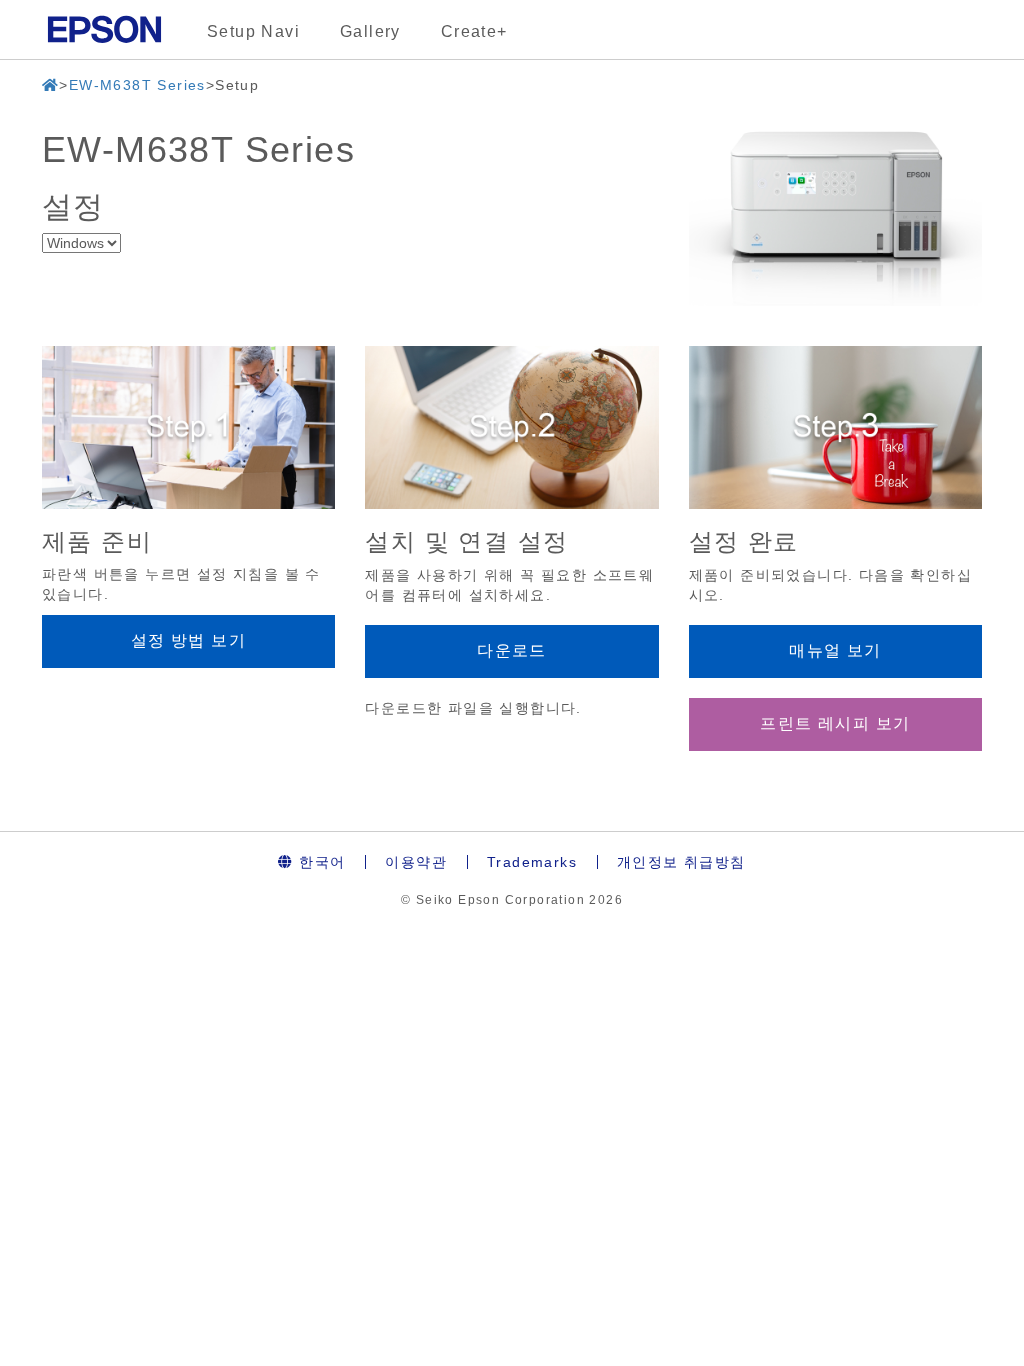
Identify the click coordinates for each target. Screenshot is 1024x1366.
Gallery (370, 31)
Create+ (474, 31)
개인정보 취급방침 (681, 862)
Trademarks (532, 862)
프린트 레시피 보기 (835, 723)
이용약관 (416, 862)
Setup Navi (253, 31)
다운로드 (512, 650)
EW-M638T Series (137, 85)
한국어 (320, 862)
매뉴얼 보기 (835, 650)
